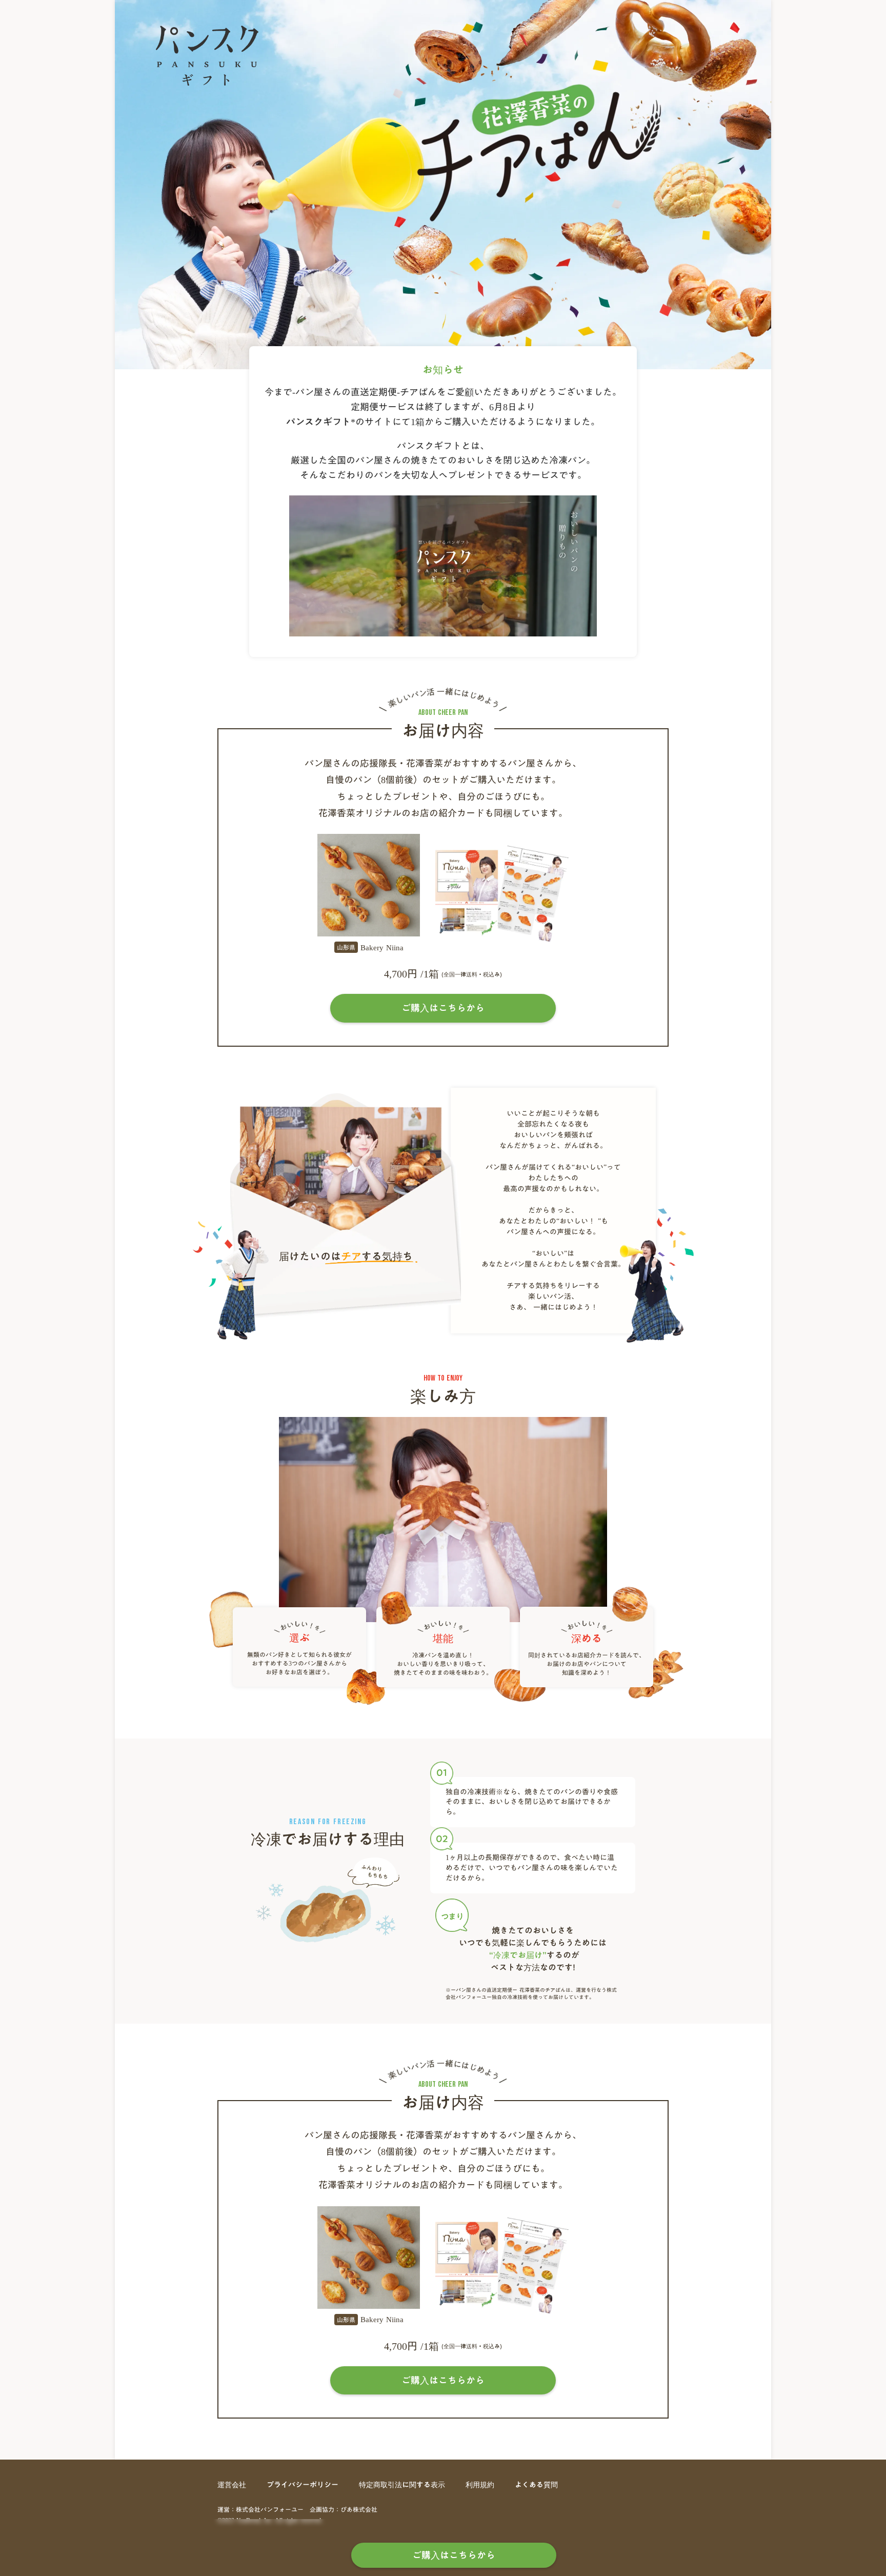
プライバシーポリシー (303, 2485)
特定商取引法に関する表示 (402, 2485)
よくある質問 (536, 2485)
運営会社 (232, 2485)
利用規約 (480, 2485)
